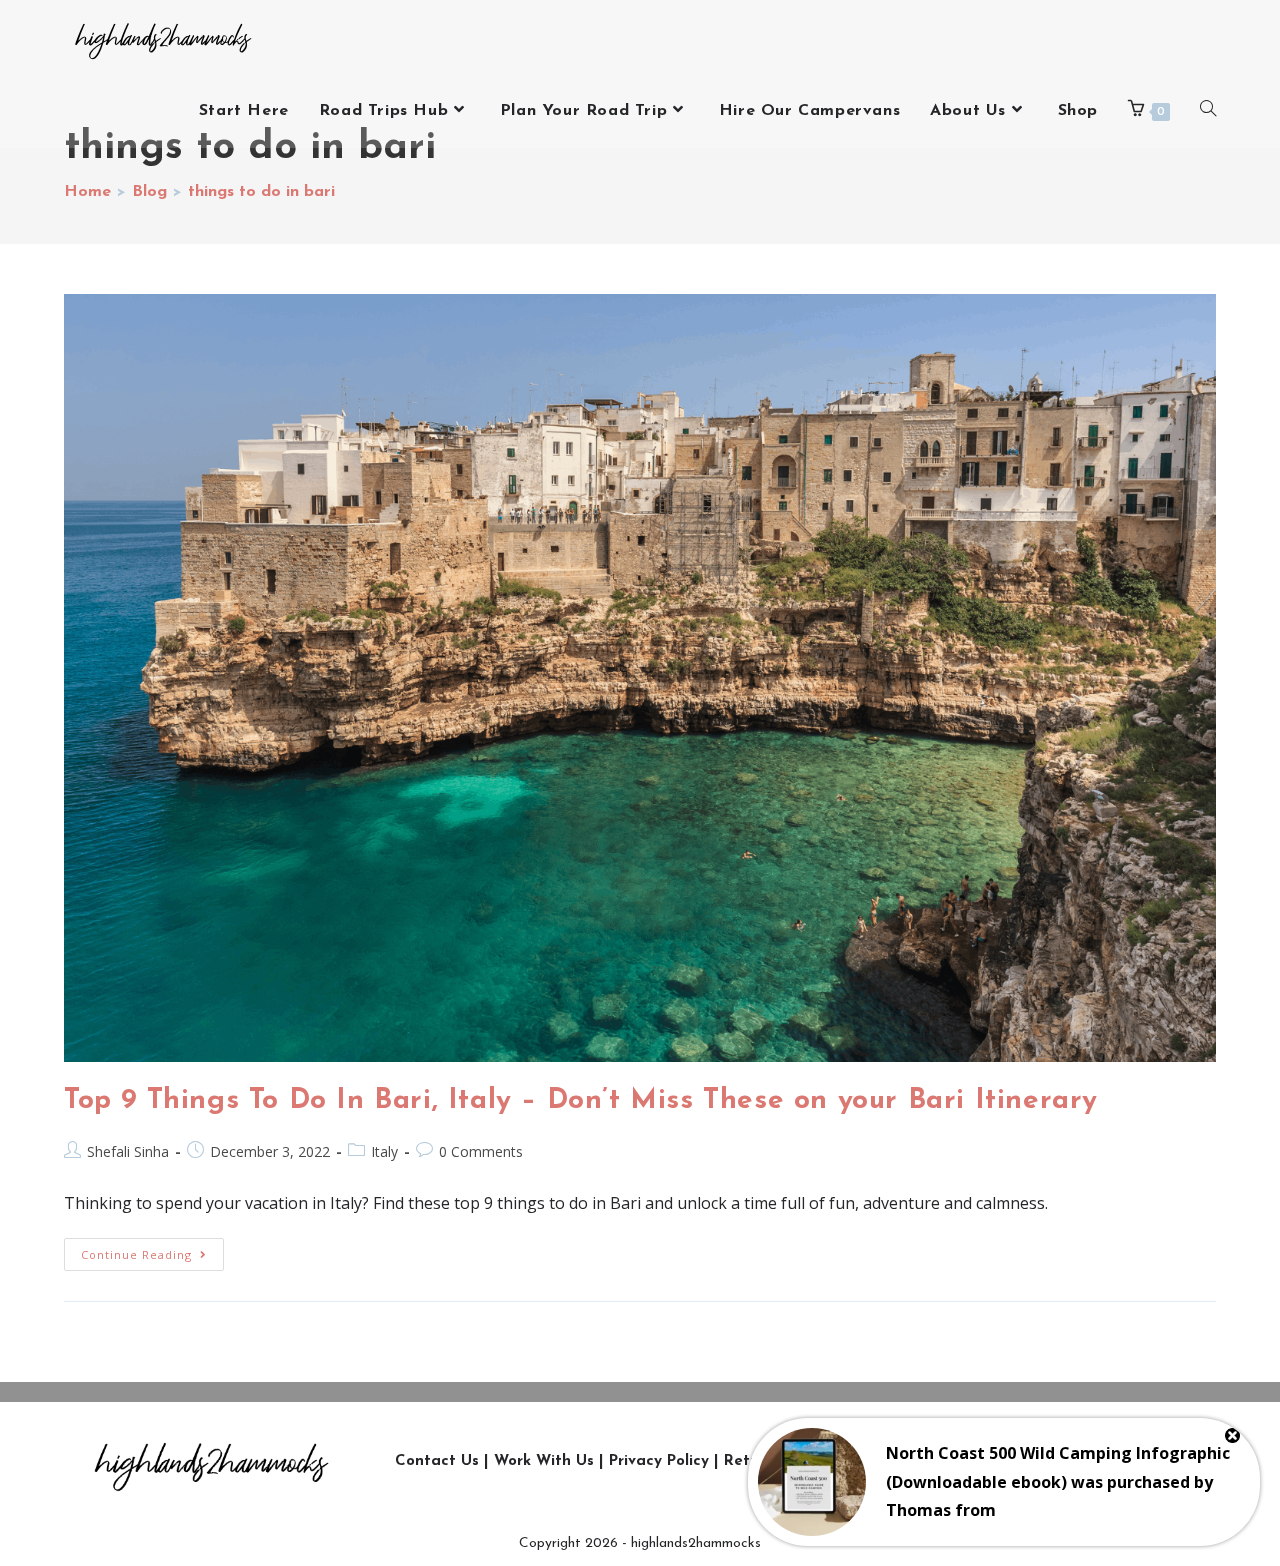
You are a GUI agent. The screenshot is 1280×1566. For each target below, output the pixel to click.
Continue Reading (152, 1250)
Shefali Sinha (128, 1151)
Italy (384, 1151)
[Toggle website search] (1208, 111)
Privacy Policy (659, 1461)
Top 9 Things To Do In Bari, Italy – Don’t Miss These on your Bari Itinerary (581, 1101)
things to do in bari (261, 192)
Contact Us (437, 1461)
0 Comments (481, 1151)
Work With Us (544, 1461)
